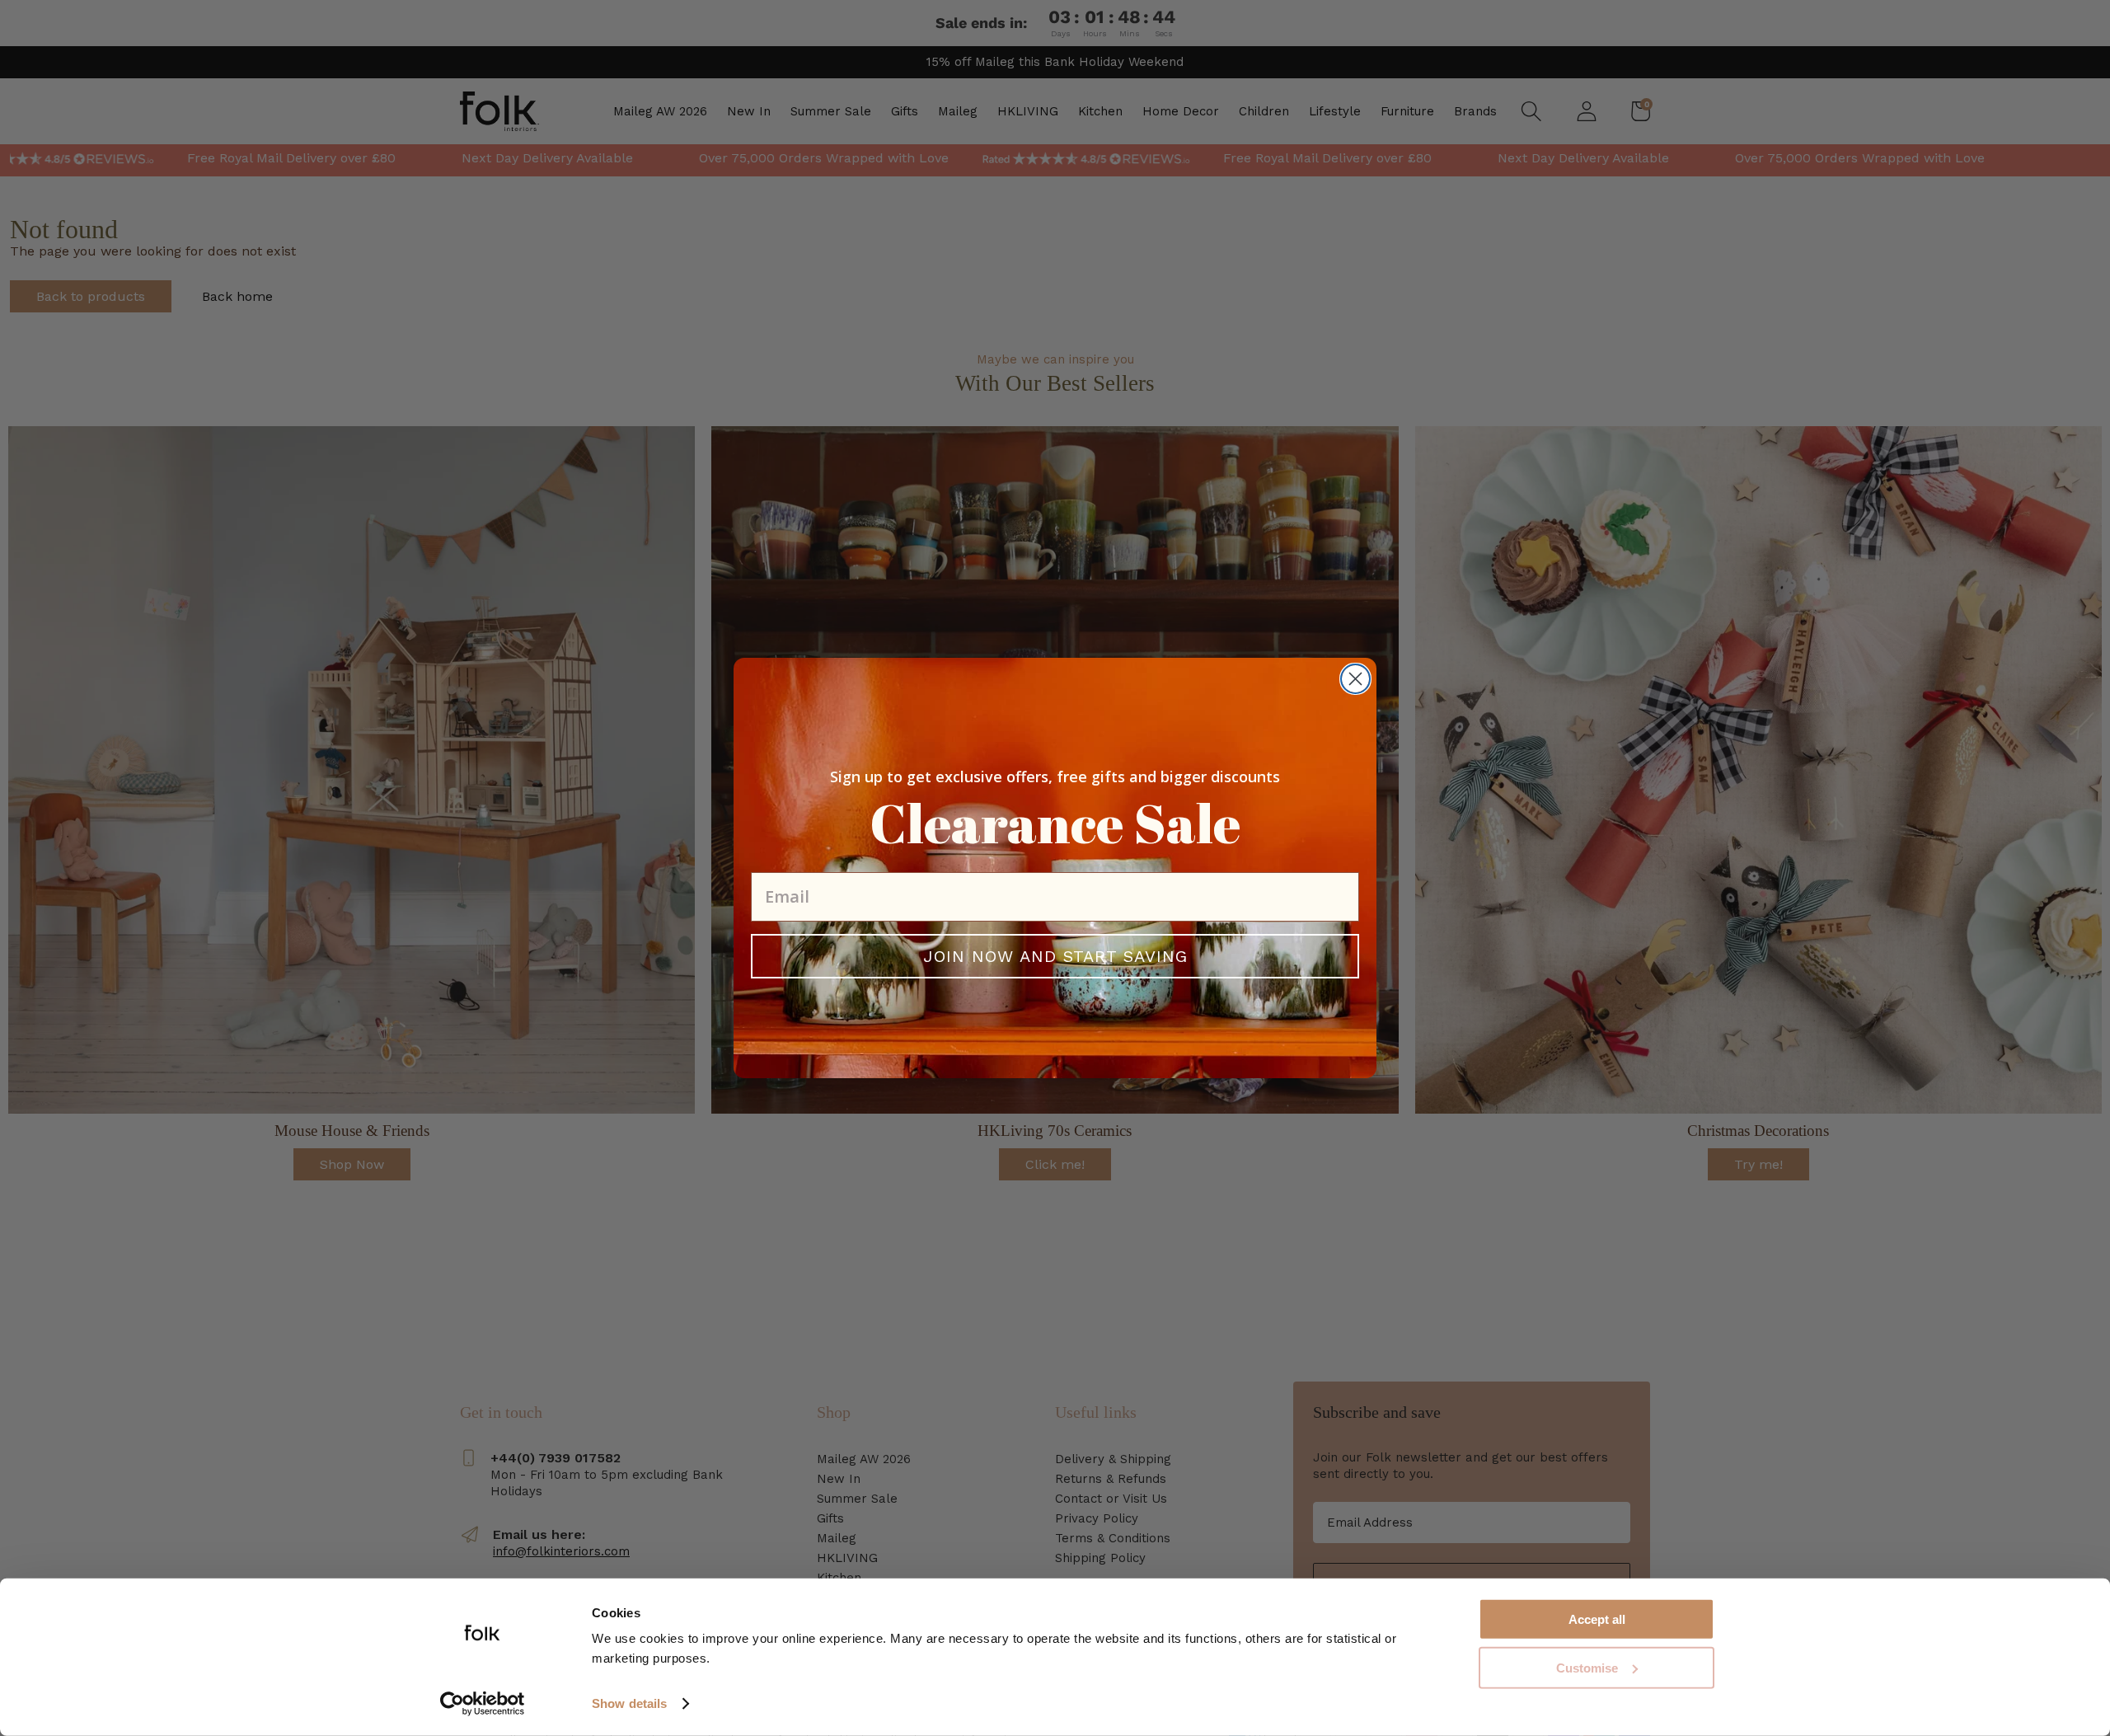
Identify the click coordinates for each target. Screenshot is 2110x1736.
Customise (1587, 1668)
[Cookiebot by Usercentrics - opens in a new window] (483, 1704)
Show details (629, 1703)
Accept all (1597, 1619)
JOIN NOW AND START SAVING (1055, 956)
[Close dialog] (1355, 679)
